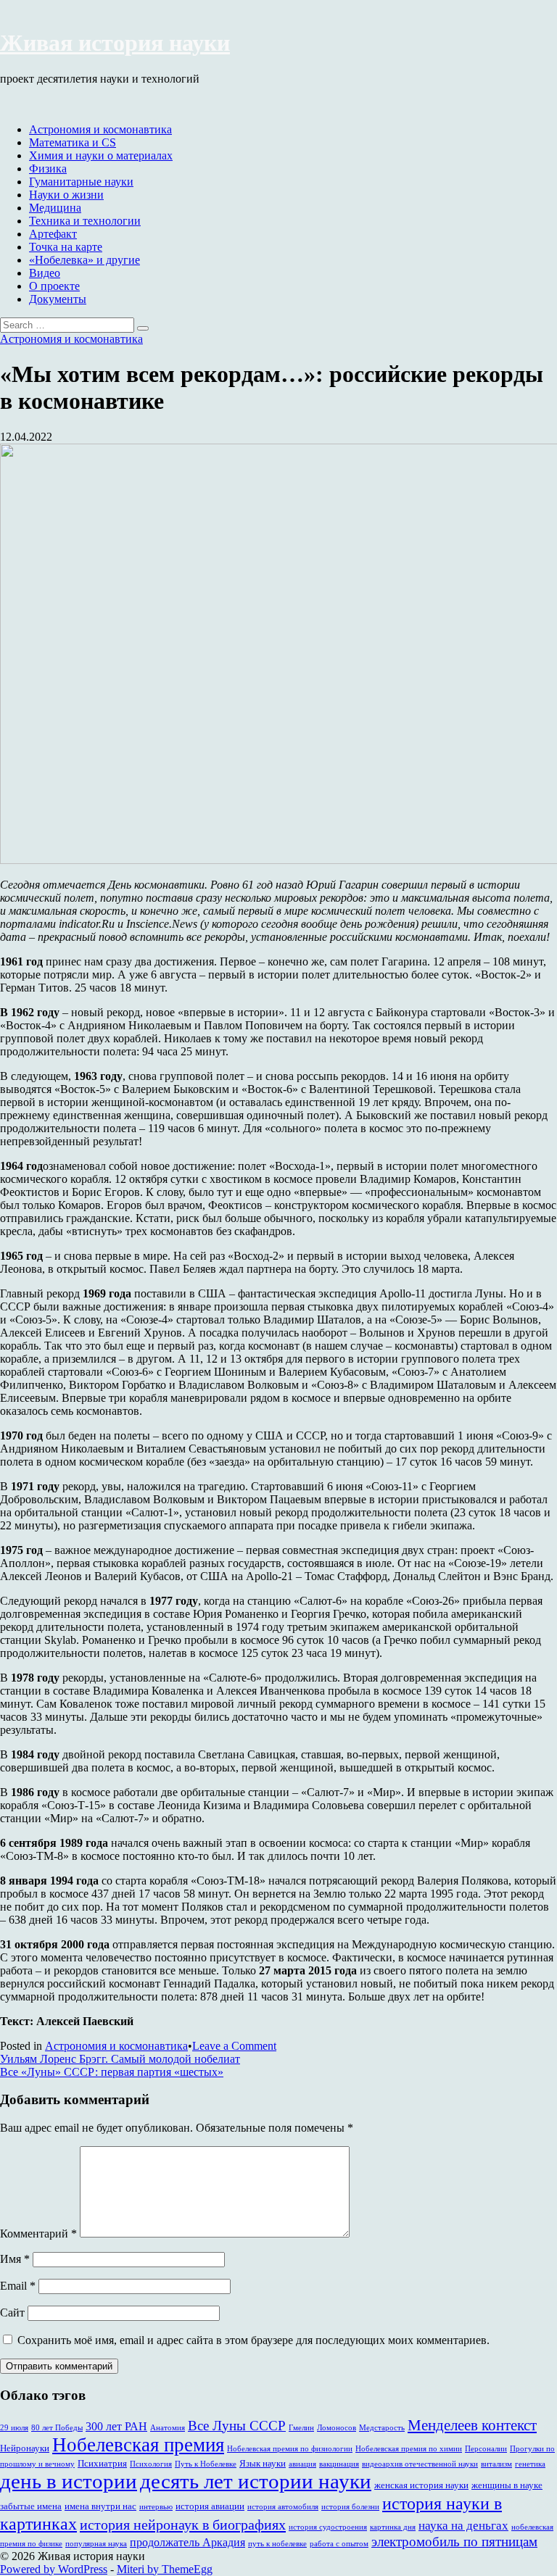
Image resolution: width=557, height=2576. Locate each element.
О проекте (54, 286)
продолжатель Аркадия (187, 2542)
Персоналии (486, 2449)
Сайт (12, 2313)
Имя (15, 2259)
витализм (496, 2464)
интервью (156, 2507)
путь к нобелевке (277, 2544)
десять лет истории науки (256, 2481)
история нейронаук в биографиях (183, 2525)
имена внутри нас (100, 2506)
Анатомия (168, 2428)
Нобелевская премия (138, 2445)
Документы (58, 299)
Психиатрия (102, 2463)
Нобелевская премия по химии (409, 2449)
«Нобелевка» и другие (84, 260)
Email (18, 2286)
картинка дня (393, 2527)
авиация (302, 2464)
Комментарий (38, 2234)
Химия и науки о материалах (101, 155)
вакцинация (339, 2464)
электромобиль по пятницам (454, 2542)
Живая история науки (115, 43)
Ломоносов (337, 2428)
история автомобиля (283, 2507)
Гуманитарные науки (81, 182)
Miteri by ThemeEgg (165, 2569)
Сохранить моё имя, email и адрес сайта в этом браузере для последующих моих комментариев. (253, 2340)
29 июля (14, 2428)
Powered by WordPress (54, 2569)
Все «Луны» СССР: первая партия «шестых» (112, 2072)
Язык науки (263, 2463)
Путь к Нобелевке (206, 2464)
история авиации (210, 2506)
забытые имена (31, 2506)
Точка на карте (66, 247)
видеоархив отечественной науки (420, 2464)
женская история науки (421, 2485)
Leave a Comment (234, 2046)
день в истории (69, 2481)
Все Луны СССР (237, 2426)
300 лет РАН (116, 2426)
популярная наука (96, 2544)
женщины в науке (507, 2485)
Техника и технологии (85, 221)
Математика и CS (73, 142)
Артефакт (53, 234)
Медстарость (382, 2428)
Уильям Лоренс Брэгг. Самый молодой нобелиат (120, 2059)
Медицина (55, 208)
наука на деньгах (463, 2526)
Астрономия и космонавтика (100, 129)
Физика (48, 169)
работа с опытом (339, 2544)
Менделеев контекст (472, 2425)
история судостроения (328, 2527)
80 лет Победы (57, 2428)
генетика (530, 2464)
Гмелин (301, 2428)
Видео (45, 273)
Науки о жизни (66, 195)
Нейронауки (25, 2448)
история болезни (350, 2507)
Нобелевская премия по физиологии (290, 2449)
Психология (151, 2464)
